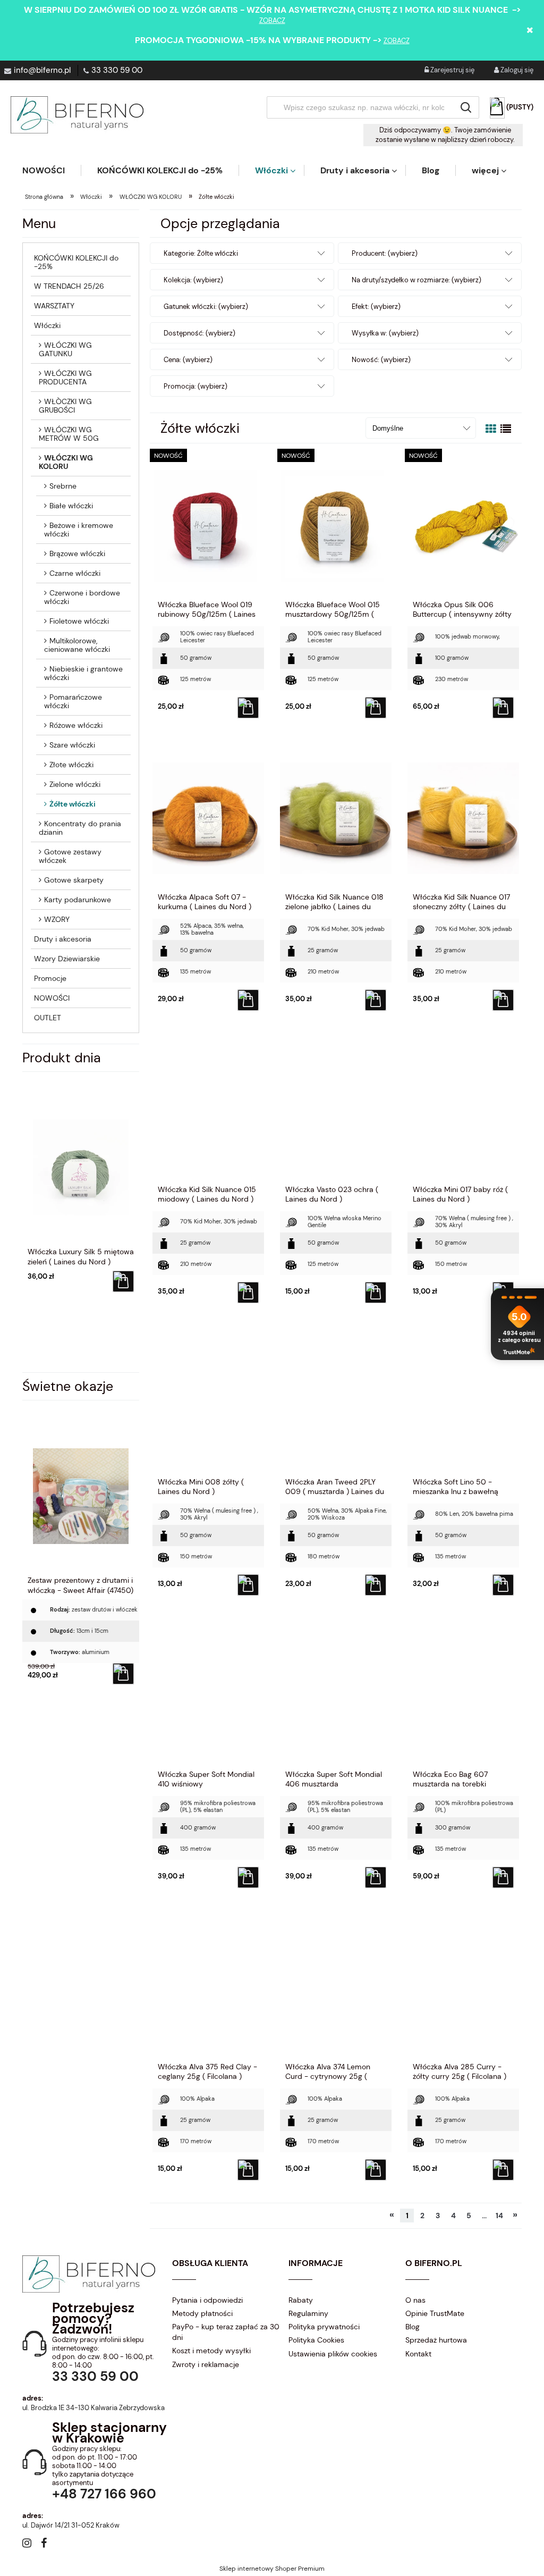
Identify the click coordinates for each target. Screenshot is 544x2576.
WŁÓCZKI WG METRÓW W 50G (69, 434)
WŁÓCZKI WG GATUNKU (65, 349)
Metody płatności (202, 2313)
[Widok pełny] (506, 429)
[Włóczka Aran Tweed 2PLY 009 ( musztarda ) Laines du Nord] (336, 1403)
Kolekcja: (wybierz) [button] (193, 280)
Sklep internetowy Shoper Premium (272, 2569)
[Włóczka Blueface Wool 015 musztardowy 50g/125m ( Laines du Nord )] (336, 525)
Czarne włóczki (75, 573)
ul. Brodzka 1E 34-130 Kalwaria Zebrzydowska (93, 2408)
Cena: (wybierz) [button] (188, 360)
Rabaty (301, 2300)
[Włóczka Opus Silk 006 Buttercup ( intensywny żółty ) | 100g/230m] (463, 525)
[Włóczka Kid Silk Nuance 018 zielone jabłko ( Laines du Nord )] (336, 818)
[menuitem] (52, 170)
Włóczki (47, 325)
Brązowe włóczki (77, 553)
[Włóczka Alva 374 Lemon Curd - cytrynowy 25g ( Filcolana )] (336, 1987)
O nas (415, 2300)
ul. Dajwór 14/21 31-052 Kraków (71, 2525)
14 (499, 2216)
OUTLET (48, 1018)
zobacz (272, 20)
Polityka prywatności (324, 2327)
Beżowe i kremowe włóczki (79, 530)
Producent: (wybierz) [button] (385, 253)
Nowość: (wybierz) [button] (381, 360)
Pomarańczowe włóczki (73, 701)
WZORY (57, 919)
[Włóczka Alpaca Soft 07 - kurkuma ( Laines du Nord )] (208, 818)
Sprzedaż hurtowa (436, 2340)
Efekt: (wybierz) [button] (376, 307)
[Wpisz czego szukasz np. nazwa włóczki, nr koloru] (466, 107)
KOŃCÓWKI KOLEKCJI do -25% (76, 262)
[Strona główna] (77, 115)
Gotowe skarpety (74, 880)
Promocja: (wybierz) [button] (195, 386)
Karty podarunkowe (78, 900)
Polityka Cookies (316, 2340)
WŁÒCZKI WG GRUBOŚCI (65, 406)
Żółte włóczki (73, 804)
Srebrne (63, 486)
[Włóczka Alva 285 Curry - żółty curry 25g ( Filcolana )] (463, 1987)
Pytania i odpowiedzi (207, 2300)
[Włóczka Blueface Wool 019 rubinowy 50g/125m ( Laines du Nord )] (208, 525)
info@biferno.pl (42, 70)
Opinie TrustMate (435, 2313)
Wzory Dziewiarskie (67, 959)
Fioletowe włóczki (79, 621)
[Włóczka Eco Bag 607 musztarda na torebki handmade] (463, 1695)
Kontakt (418, 2354)
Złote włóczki (71, 765)
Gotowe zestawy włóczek (70, 856)
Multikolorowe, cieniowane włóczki (77, 645)
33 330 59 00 (117, 70)
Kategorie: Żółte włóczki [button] (201, 253)
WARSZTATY (54, 306)
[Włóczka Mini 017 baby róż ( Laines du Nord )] (463, 1110)
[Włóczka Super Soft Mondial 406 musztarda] (336, 1695)
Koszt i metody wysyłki (211, 2351)
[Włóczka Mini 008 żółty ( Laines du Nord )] (208, 1403)
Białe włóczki (71, 506)
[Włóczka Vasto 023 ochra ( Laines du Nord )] (336, 1110)
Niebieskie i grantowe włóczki (83, 673)
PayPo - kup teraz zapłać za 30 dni (226, 2332)
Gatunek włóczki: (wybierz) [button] (206, 307)
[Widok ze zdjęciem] (491, 429)
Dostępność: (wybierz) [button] (199, 333)
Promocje (50, 978)
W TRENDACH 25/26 (69, 286)
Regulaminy (308, 2313)
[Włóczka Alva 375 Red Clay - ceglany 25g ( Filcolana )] (208, 1987)
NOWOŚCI (52, 998)
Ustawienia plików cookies (333, 2354)
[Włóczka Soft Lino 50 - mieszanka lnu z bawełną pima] (463, 1403)
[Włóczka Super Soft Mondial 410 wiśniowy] (208, 1695)
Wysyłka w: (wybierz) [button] (385, 333)
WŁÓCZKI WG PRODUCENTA (65, 377)
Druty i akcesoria (63, 939)
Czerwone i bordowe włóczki (82, 597)
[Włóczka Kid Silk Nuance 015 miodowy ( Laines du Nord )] (208, 1110)
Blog (413, 2327)
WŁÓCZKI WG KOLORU (66, 462)
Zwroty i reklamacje (206, 2364)
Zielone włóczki (75, 784)
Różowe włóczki (76, 725)
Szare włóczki (72, 745)
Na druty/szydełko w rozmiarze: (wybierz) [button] (416, 280)
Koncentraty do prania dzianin (80, 828)
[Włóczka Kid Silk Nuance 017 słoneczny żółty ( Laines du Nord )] (463, 818)
